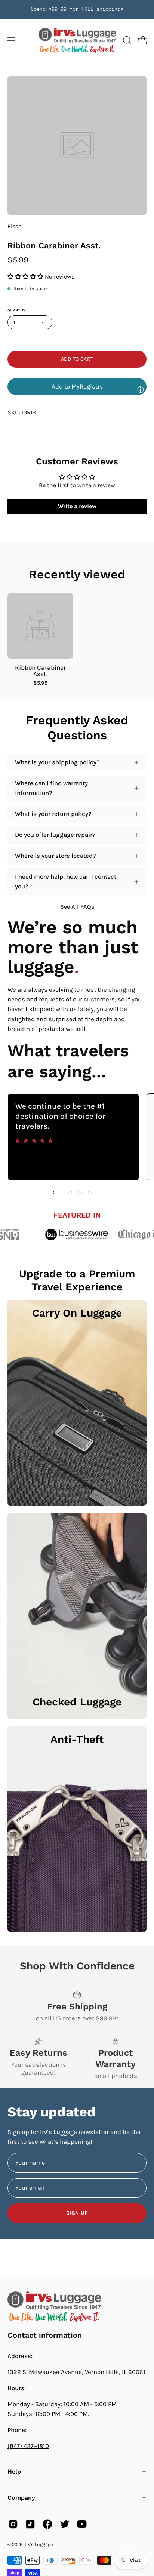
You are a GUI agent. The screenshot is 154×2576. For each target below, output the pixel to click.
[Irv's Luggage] (77, 41)
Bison (15, 226)
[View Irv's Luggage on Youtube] (82, 2524)
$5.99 (41, 683)
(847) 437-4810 (28, 2446)
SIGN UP (77, 2213)
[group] (77, 9)
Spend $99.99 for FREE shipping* (77, 9)
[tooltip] (141, 389)
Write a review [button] (77, 506)
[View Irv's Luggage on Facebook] (47, 2524)
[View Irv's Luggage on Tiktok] (30, 2524)
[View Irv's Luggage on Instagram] (13, 2524)
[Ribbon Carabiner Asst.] (40, 626)
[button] (126, 40)
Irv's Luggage (39, 2544)
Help (14, 2471)
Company (21, 2498)
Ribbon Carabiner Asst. (40, 671)
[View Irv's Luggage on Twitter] (65, 2524)
